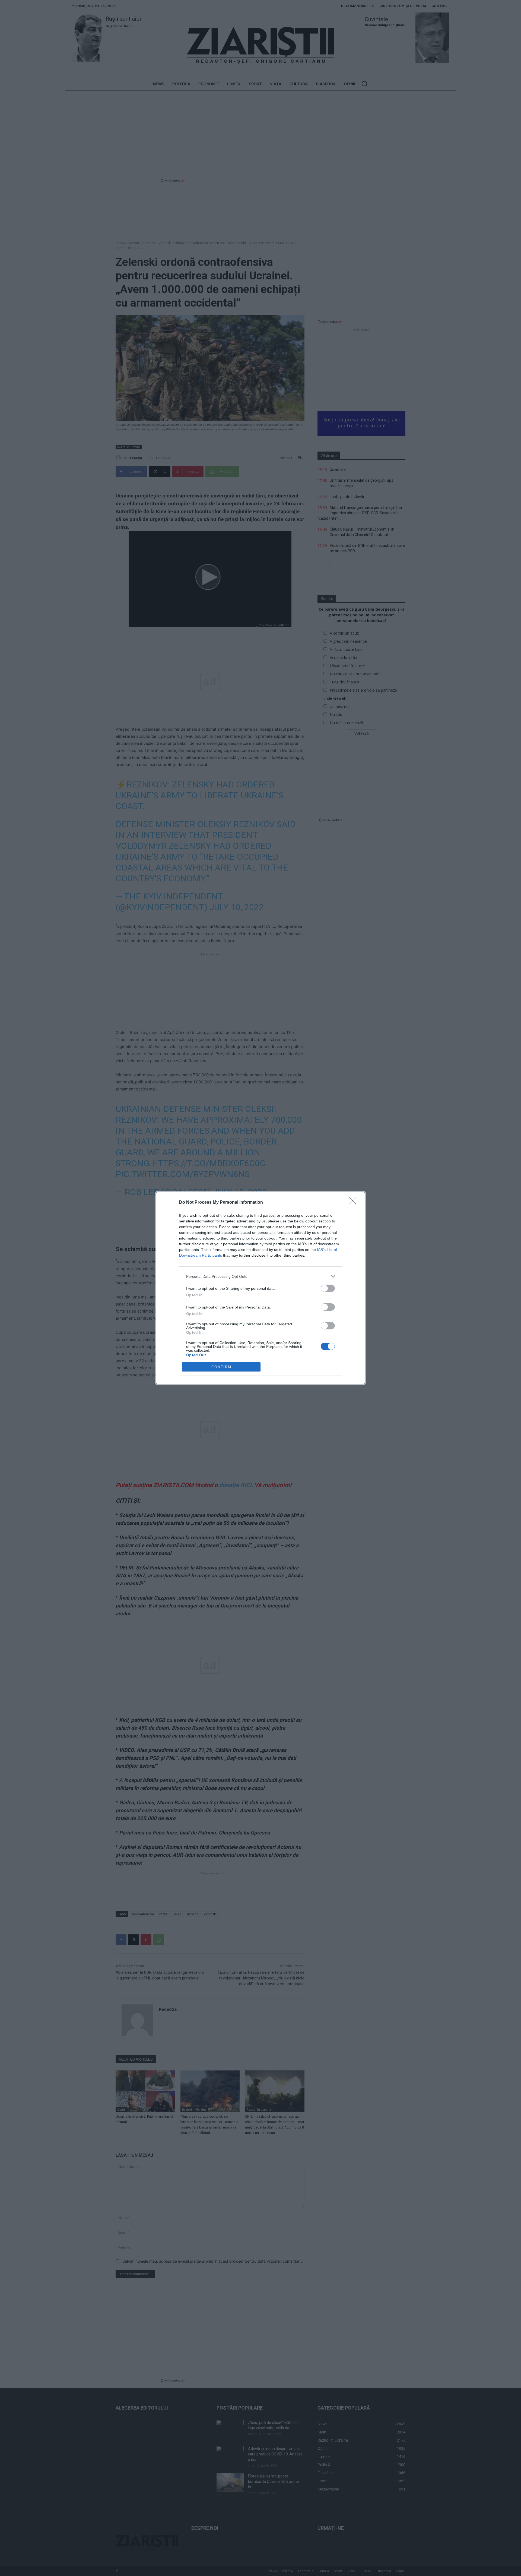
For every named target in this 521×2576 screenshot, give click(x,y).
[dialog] (260, 1288)
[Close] (354, 1203)
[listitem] (260, 1276)
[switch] (328, 1288)
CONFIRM (221, 1367)
